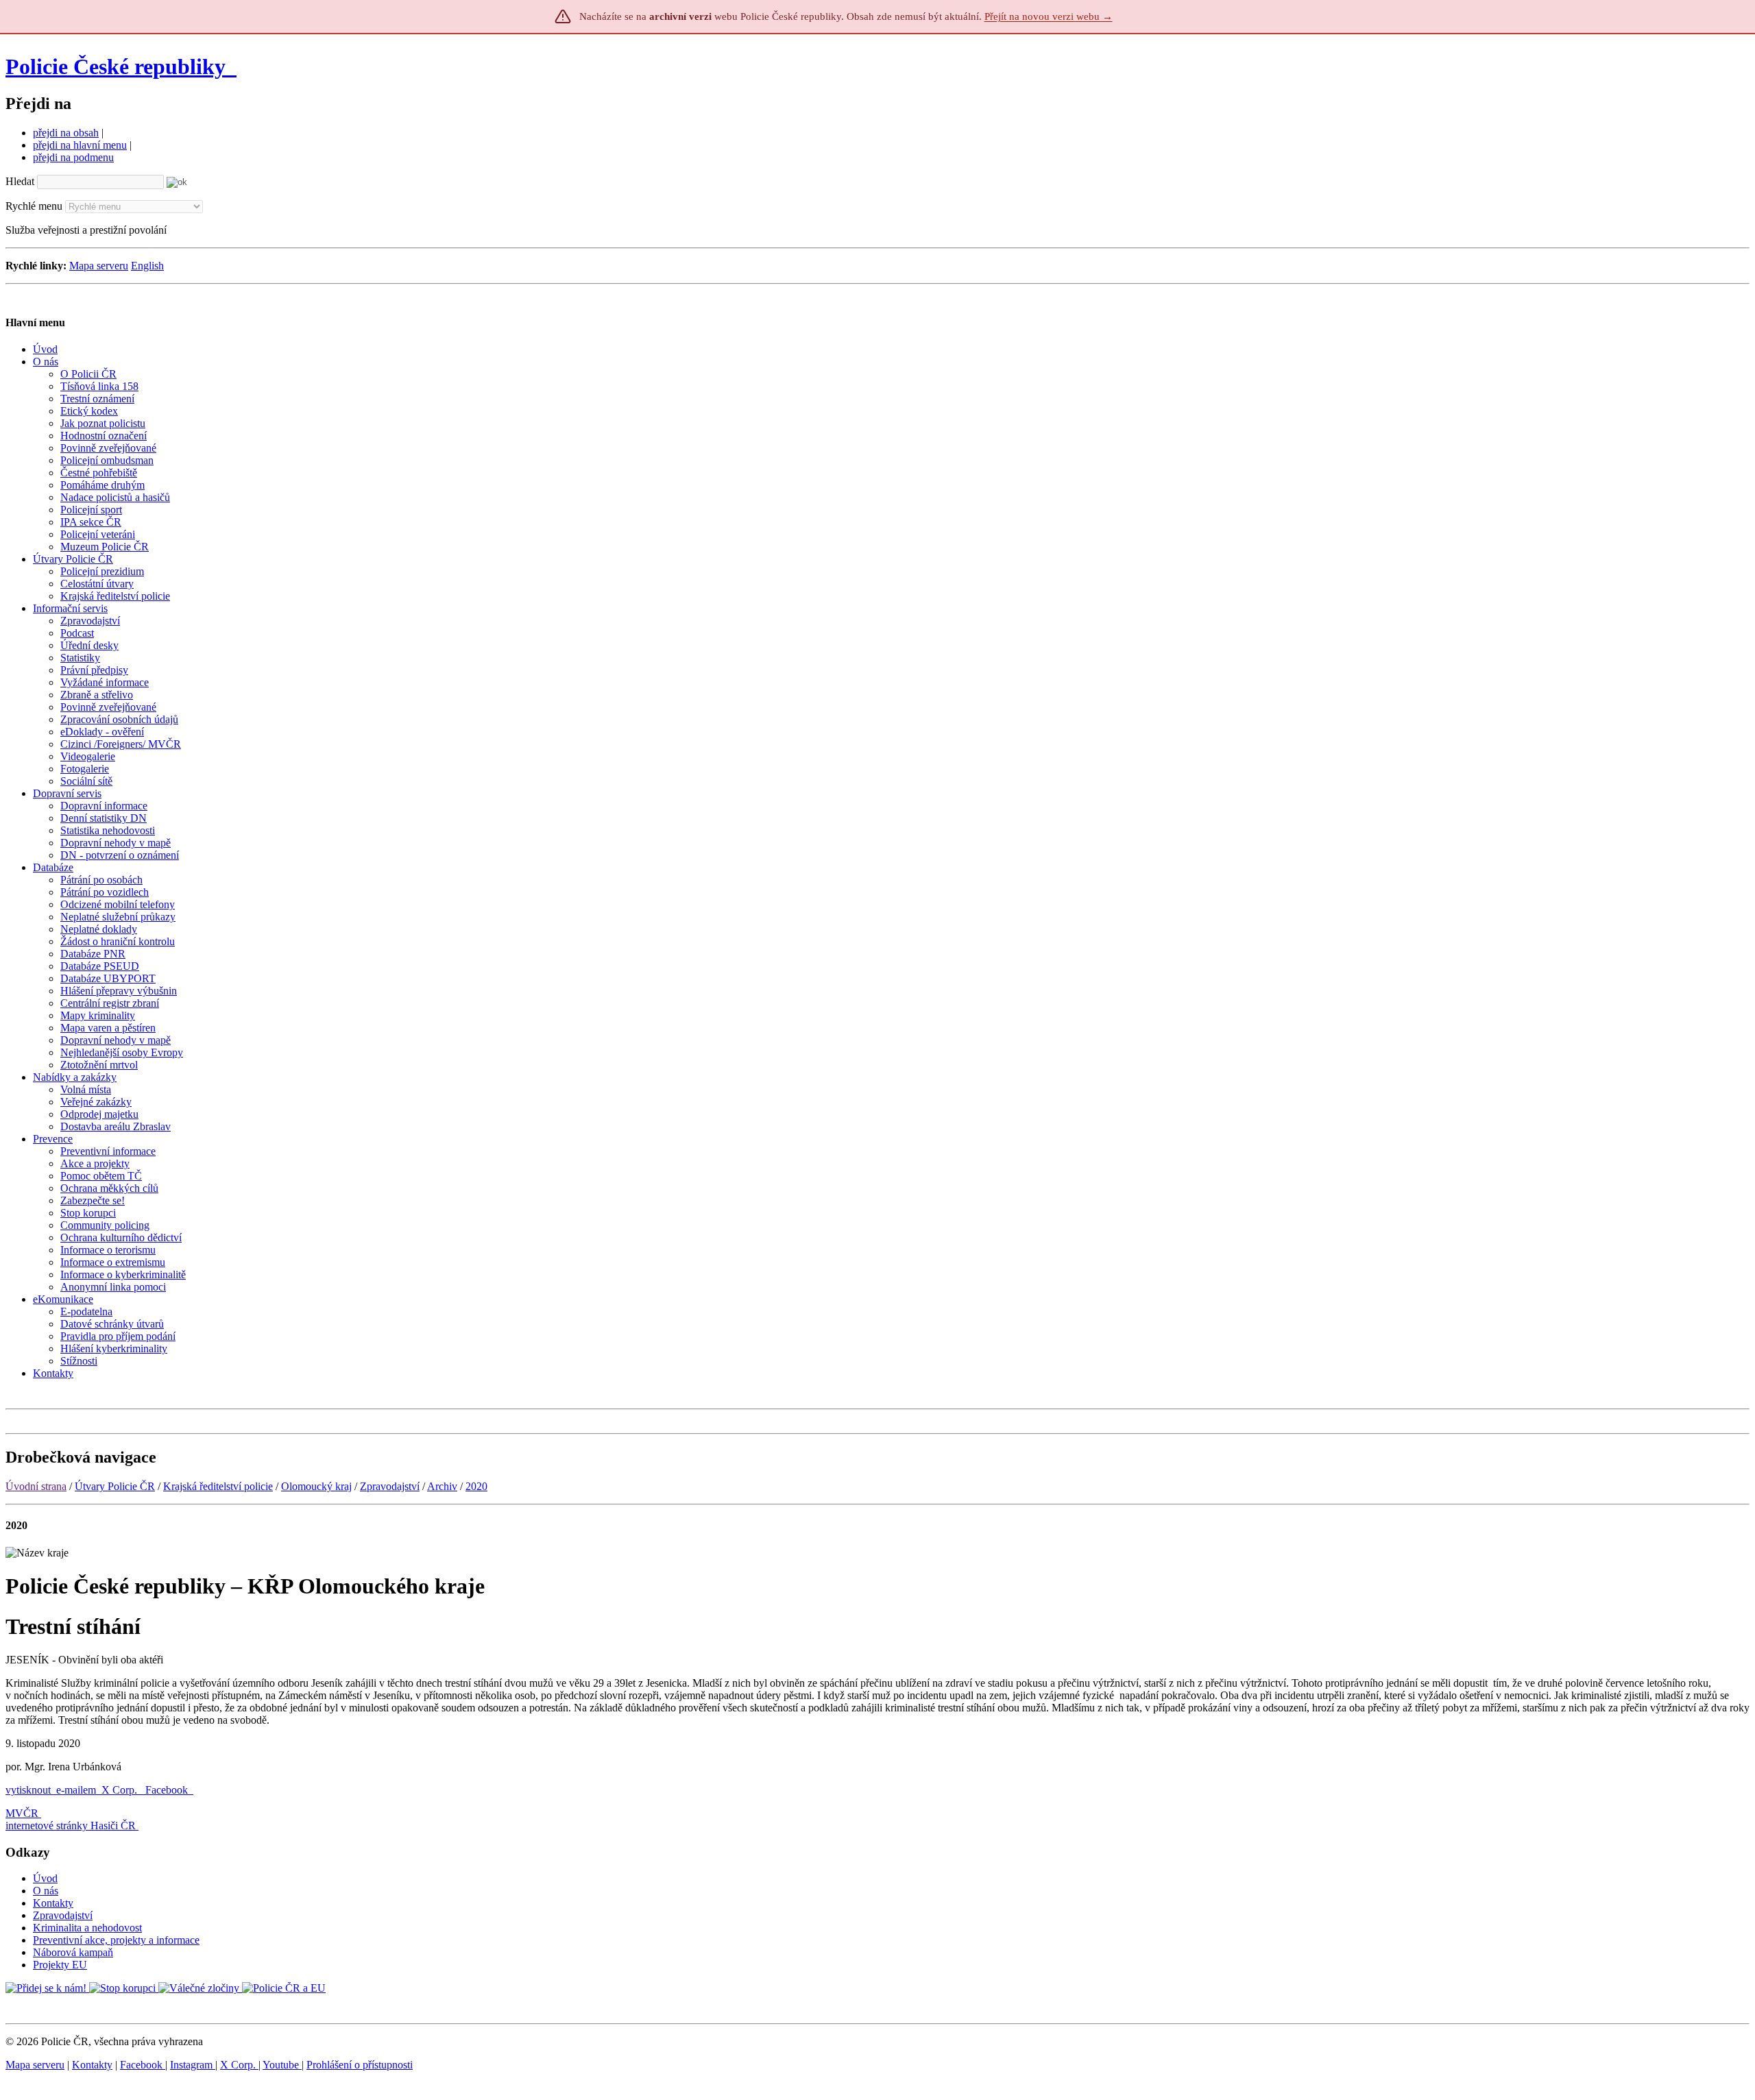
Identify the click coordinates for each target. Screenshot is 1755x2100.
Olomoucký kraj (316, 1486)
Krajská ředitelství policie (218, 1486)
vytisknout (28, 1790)
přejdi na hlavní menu (80, 145)
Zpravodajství (390, 1486)
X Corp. (121, 1790)
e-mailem (76, 1790)
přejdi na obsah (66, 133)
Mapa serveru (99, 266)
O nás (46, 1891)
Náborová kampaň (73, 1952)
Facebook (168, 1790)
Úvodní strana (36, 1486)
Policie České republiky (116, 66)
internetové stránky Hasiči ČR (71, 1826)
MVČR (22, 1813)
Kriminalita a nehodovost (87, 1928)
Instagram (193, 2065)
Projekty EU (60, 1965)
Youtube (282, 2065)
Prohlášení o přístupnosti (360, 2065)
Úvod (45, 1878)
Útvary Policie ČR (115, 1486)
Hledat (20, 181)
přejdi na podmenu (73, 157)
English (147, 266)
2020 (476, 1486)
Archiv (442, 1486)
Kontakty (53, 1903)
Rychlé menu (34, 206)
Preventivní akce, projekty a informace (116, 1940)
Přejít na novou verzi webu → (1049, 16)
